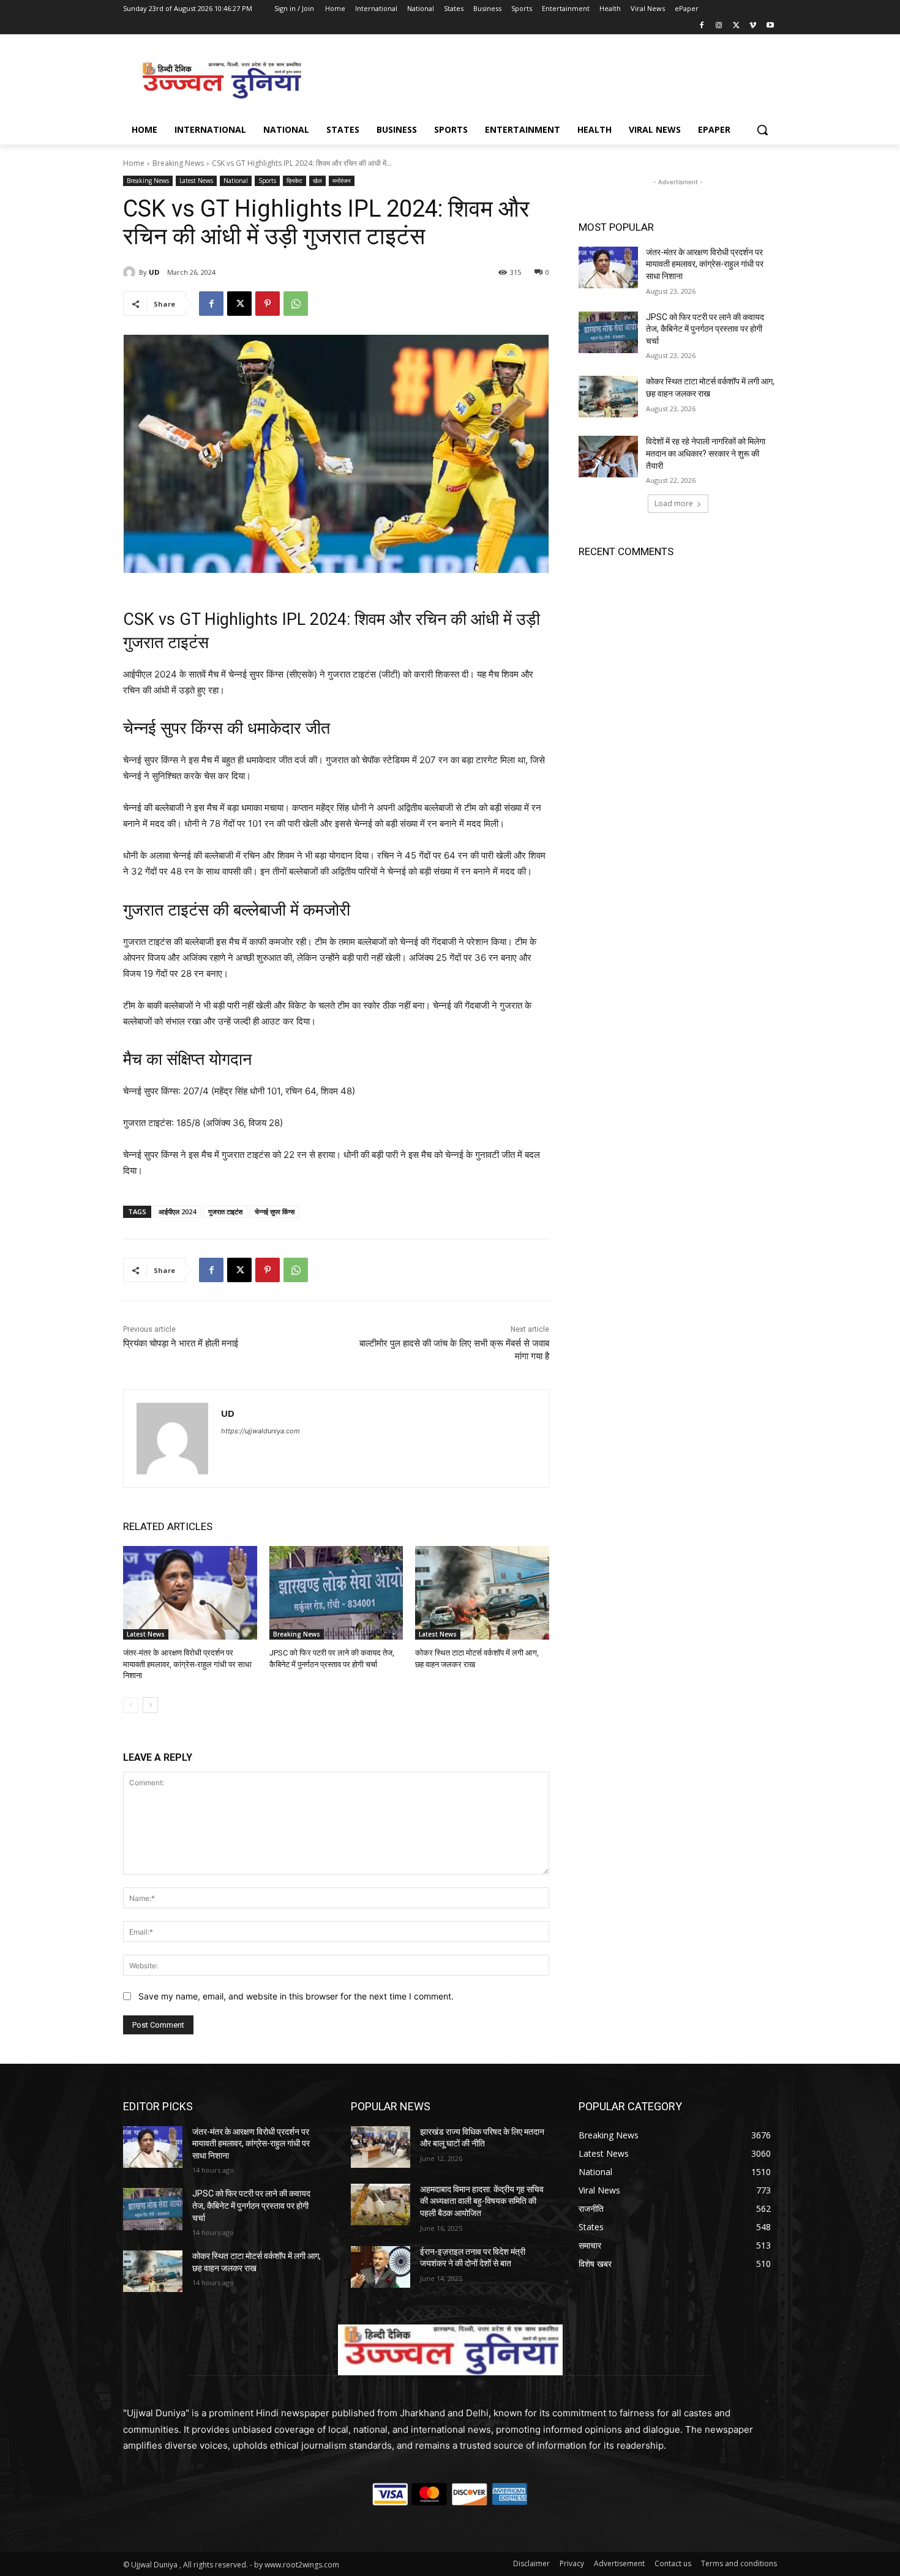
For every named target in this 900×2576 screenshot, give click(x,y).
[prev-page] (131, 1705)
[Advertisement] (542, 79)
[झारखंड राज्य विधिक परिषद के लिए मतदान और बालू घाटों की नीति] (381, 2147)
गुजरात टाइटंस (225, 1211)
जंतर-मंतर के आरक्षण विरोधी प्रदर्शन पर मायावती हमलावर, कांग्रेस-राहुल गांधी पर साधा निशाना (187, 1664)
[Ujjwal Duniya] (221, 80)
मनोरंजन (342, 181)
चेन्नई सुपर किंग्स (275, 1211)
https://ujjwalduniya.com (261, 1431)
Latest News (196, 181)
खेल (317, 181)
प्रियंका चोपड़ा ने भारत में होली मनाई (181, 1343)
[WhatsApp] (296, 304)
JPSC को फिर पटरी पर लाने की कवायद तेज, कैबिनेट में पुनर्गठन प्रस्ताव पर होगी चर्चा (705, 329)
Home (134, 163)
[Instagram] (719, 26)
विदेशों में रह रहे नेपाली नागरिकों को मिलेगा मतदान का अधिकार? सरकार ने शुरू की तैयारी (706, 453)
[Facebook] (702, 26)
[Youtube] (770, 26)
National (236, 181)
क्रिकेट (294, 181)
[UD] (131, 272)
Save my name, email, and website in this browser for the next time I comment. (296, 1996)
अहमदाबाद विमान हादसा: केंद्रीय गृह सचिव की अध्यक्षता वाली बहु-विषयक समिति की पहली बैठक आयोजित (482, 2201)
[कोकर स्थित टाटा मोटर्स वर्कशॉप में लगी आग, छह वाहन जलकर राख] (482, 1593)
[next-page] (150, 1705)
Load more (674, 503)
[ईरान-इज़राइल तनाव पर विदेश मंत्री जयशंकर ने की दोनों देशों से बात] (381, 2267)
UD (154, 272)
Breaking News (178, 163)
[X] (736, 26)
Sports (267, 181)
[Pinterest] (268, 304)
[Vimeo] (753, 26)
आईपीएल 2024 (177, 1211)
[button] (762, 130)
